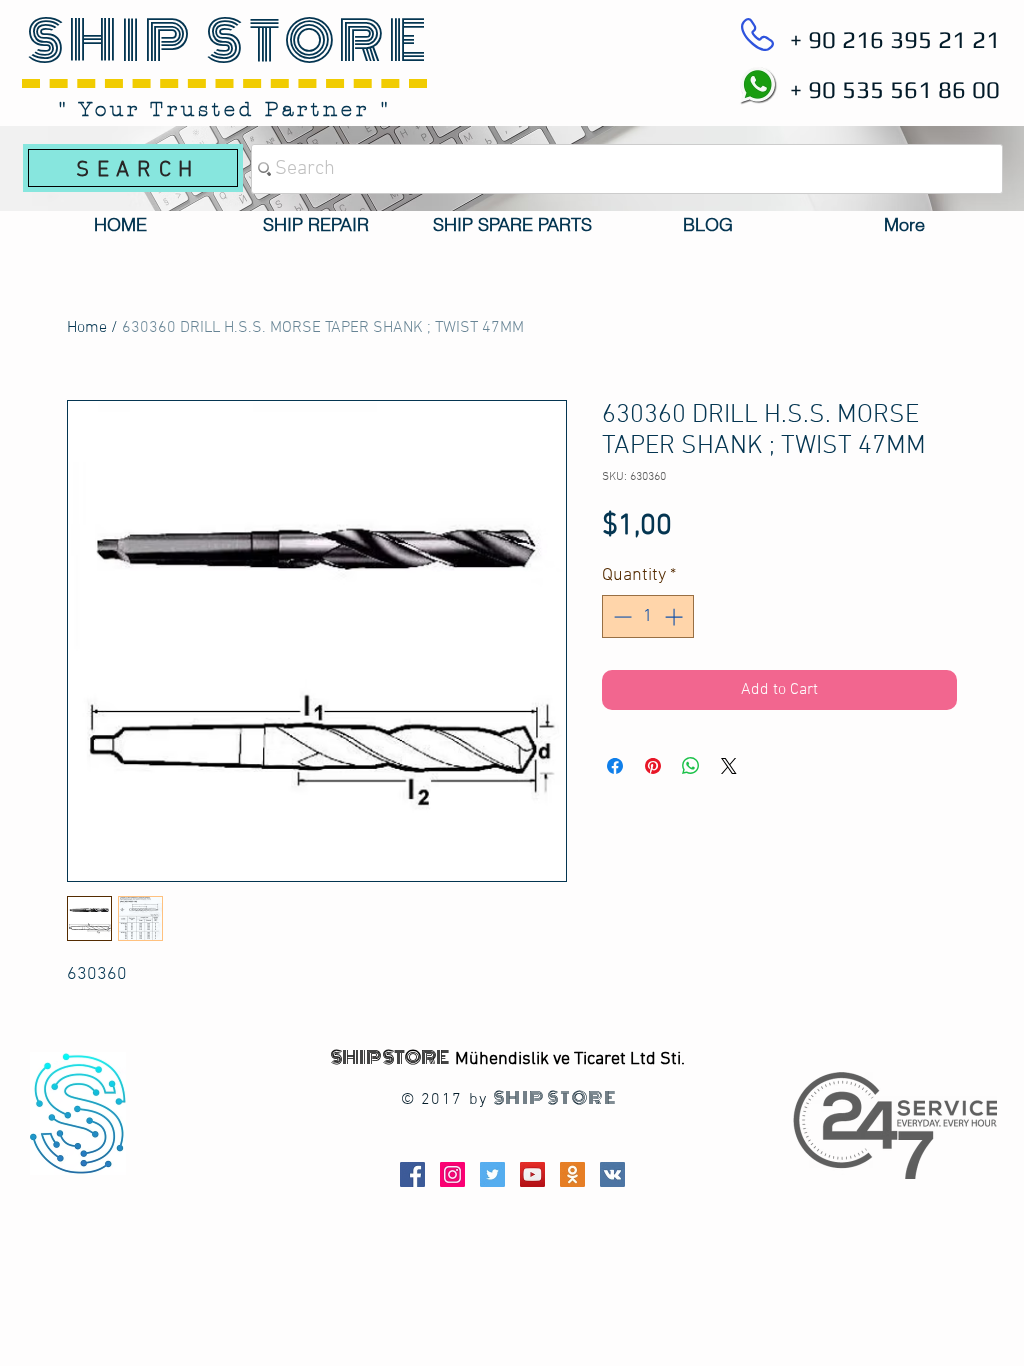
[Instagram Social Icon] (452, 1174)
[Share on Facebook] (615, 766)
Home (87, 328)
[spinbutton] (648, 616)
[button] (316, 225)
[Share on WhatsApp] (691, 766)
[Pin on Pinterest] (653, 766)
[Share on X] (729, 766)
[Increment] (675, 616)
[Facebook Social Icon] (412, 1174)
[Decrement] (620, 616)
